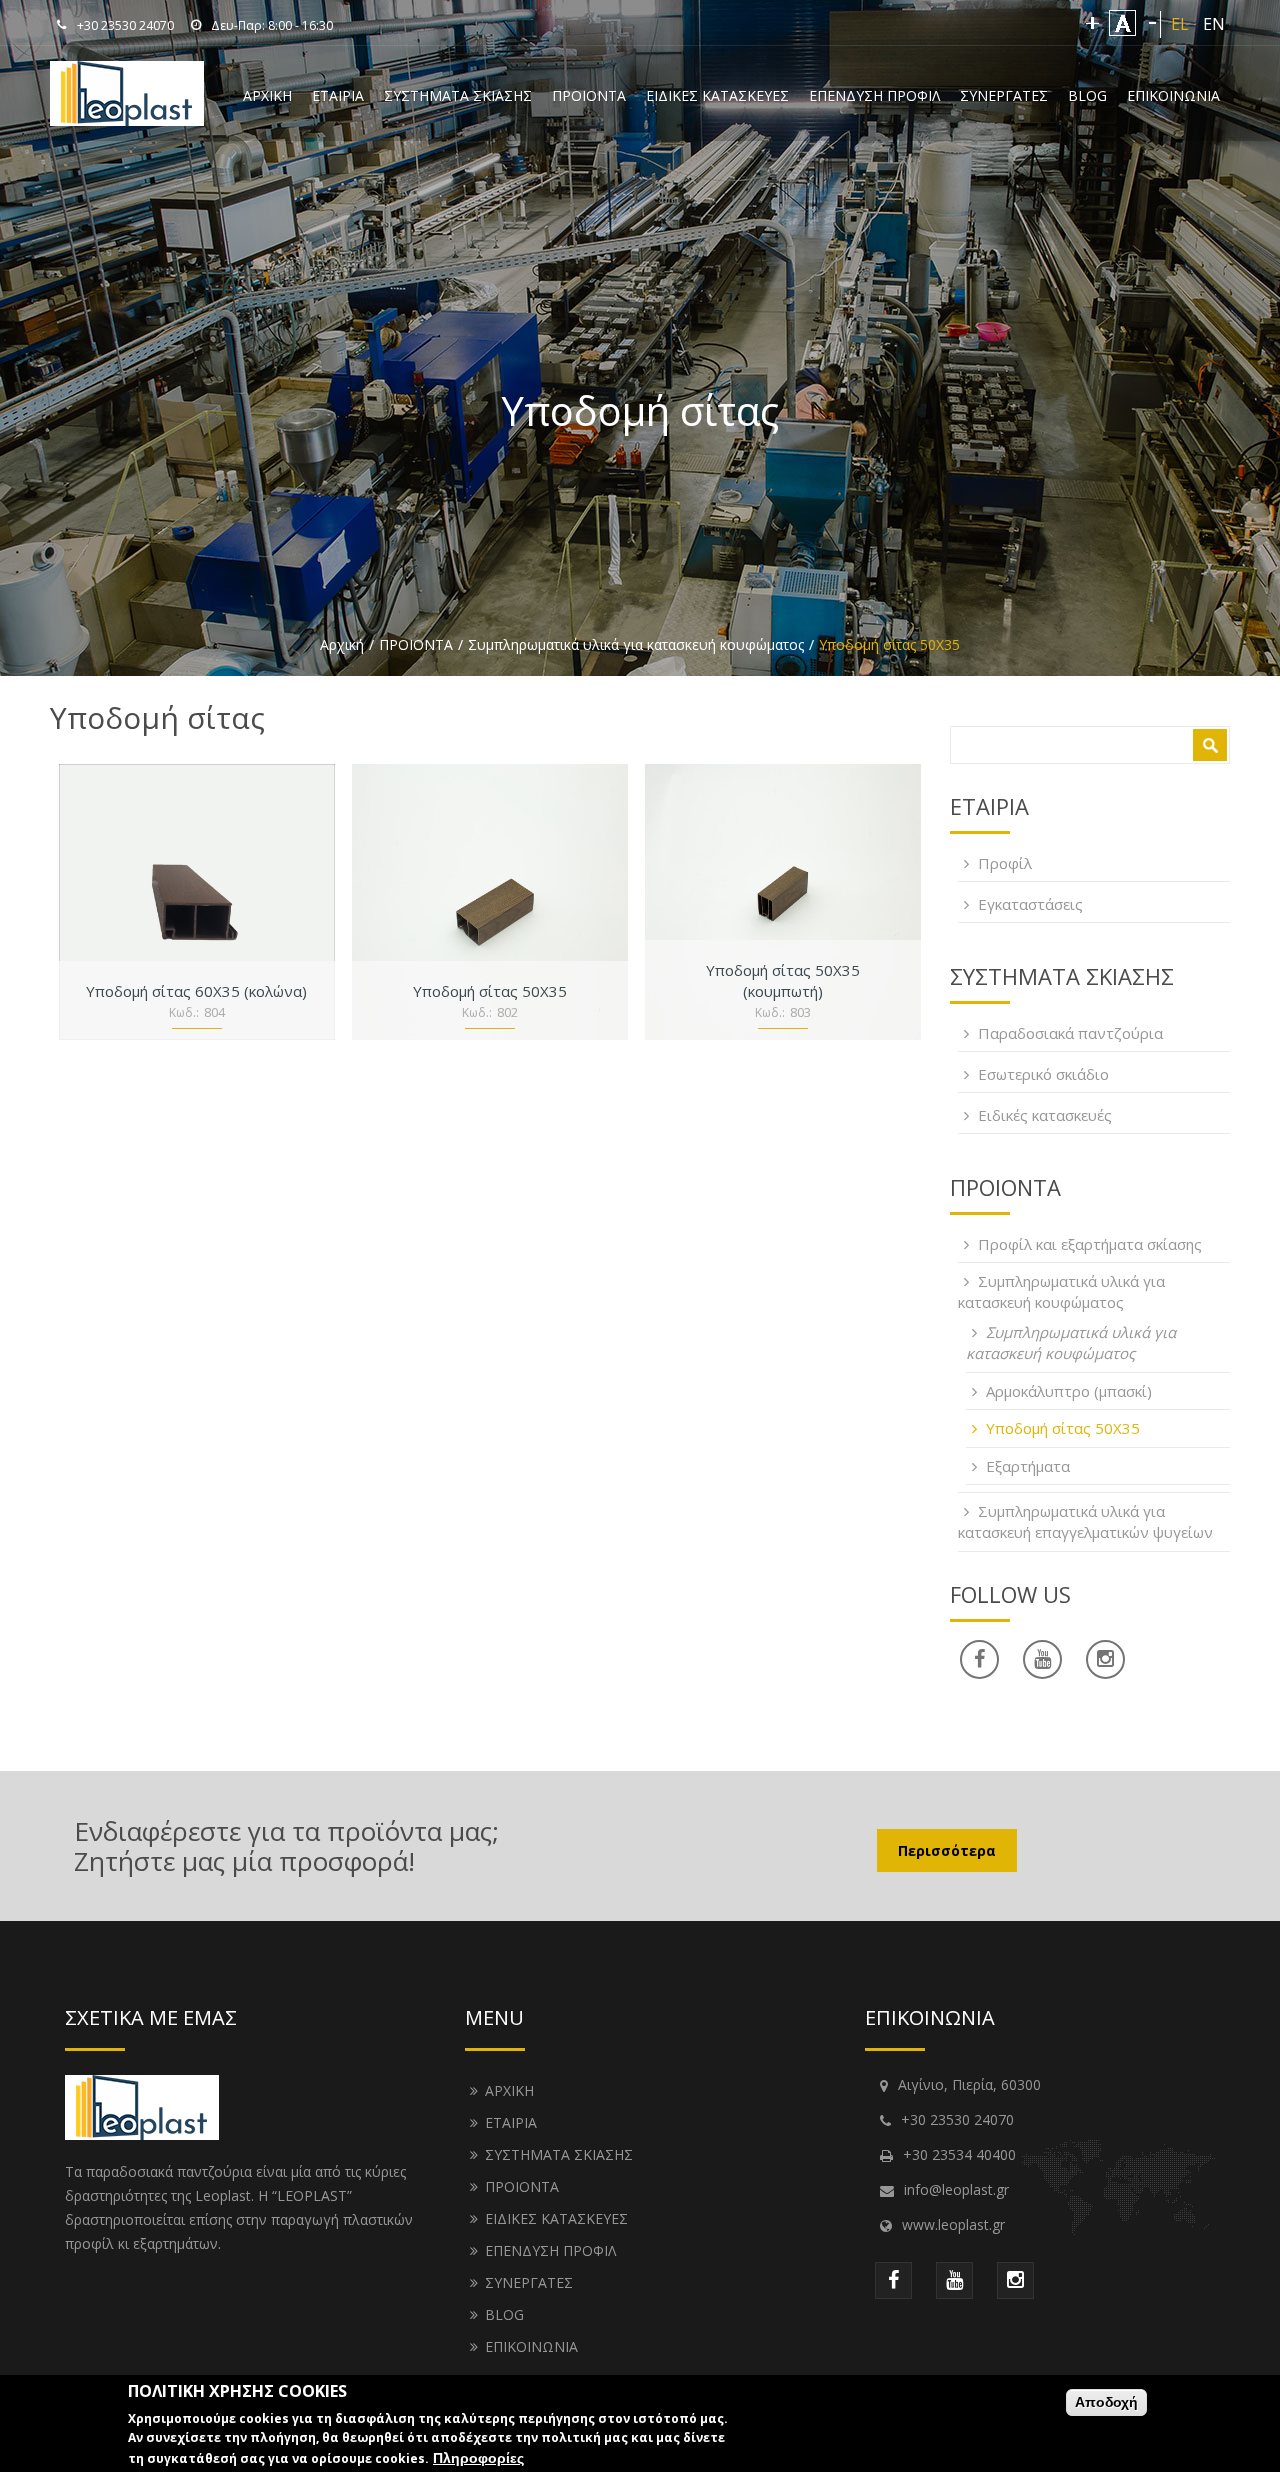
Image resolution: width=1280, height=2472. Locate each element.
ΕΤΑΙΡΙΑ (338, 95)
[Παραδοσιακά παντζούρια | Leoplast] (127, 115)
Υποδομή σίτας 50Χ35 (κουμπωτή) (783, 980)
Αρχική (342, 644)
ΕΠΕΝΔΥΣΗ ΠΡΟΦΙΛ (874, 95)
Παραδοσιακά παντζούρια (1070, 1033)
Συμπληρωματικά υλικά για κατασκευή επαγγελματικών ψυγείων (1085, 1521)
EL (1180, 24)
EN (1214, 24)
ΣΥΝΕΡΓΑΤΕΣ (1004, 95)
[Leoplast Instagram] (1015, 2280)
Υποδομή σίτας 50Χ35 (490, 991)
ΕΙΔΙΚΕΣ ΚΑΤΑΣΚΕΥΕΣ (717, 95)
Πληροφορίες (478, 2458)
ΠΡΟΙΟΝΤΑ (589, 95)
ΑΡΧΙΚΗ (267, 95)
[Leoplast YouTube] (1042, 1659)
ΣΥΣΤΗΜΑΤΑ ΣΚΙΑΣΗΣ (458, 95)
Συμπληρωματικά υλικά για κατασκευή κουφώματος (636, 644)
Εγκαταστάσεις (1030, 904)
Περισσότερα (947, 1850)
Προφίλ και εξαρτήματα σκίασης (1090, 1244)
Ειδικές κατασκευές (1045, 1115)
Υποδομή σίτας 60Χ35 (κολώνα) (196, 991)
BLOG (1087, 95)
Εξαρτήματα (1028, 1466)
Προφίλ (1005, 863)
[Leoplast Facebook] (979, 1659)
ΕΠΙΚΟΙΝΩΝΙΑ (1173, 95)
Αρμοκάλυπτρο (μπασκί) (1069, 1391)
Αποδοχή (1106, 2402)
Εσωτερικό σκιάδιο (1043, 1074)
